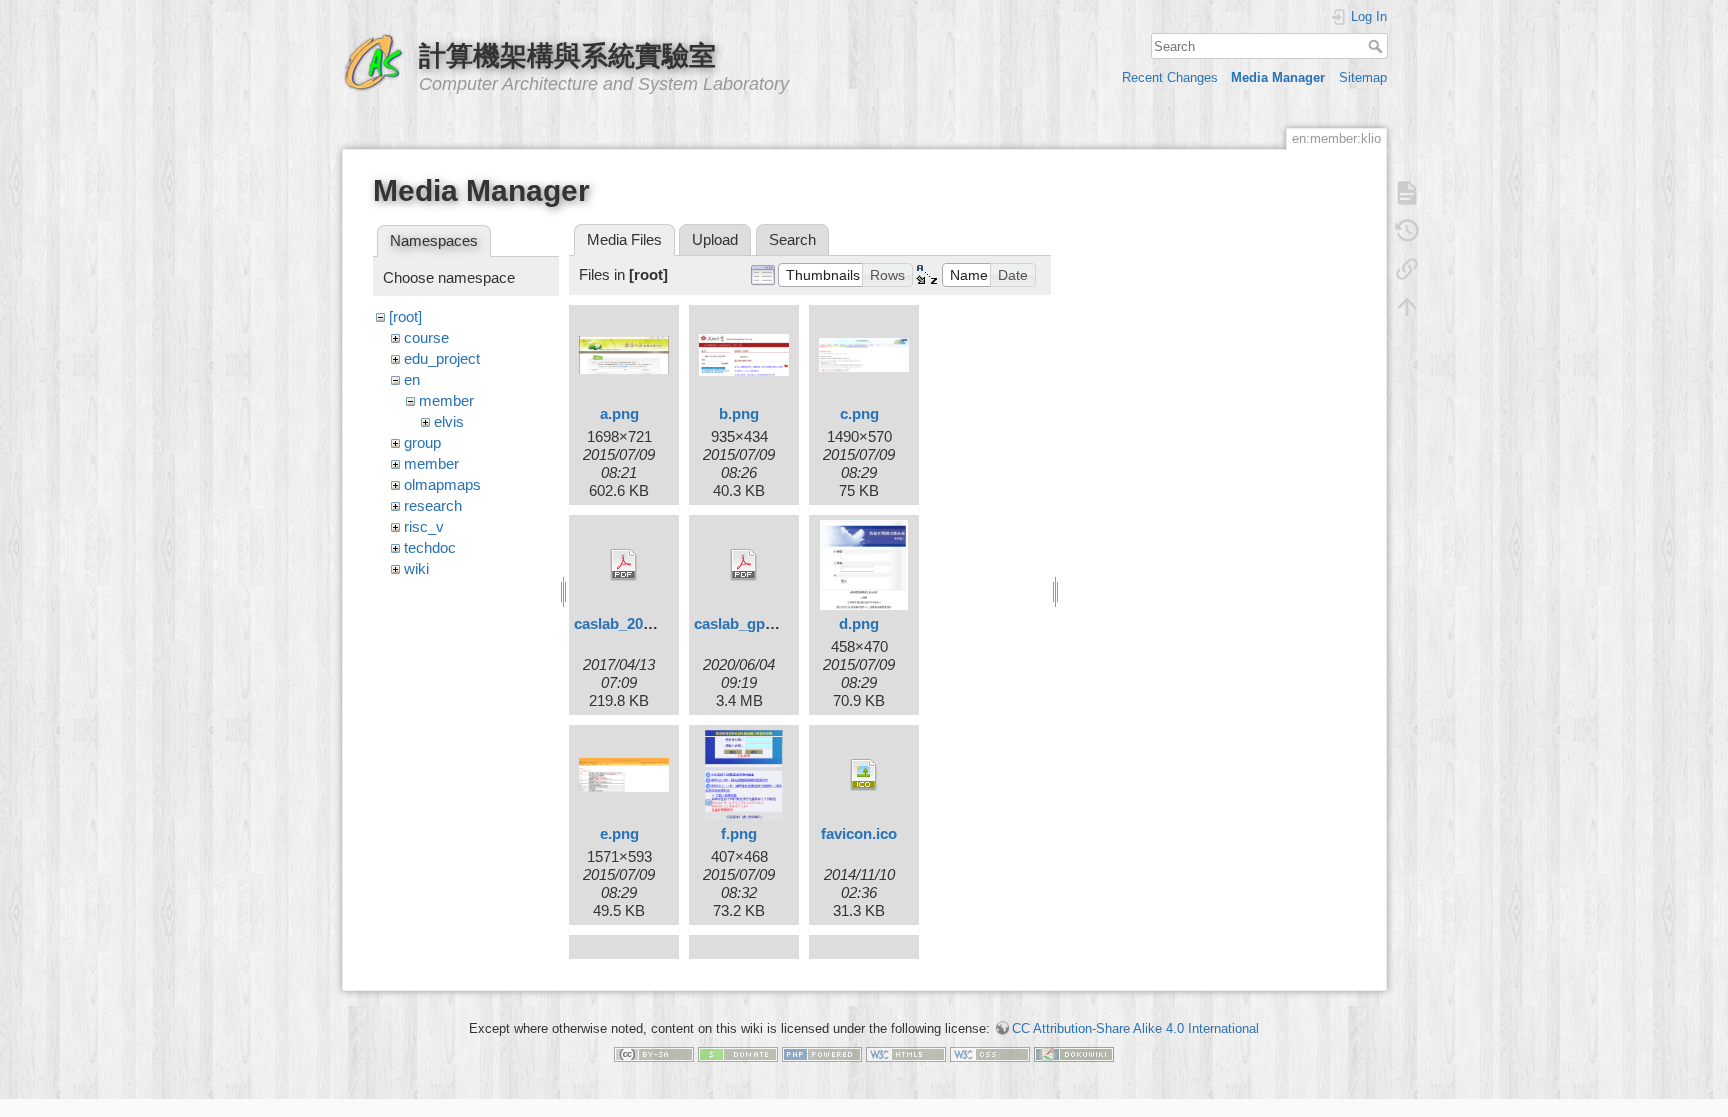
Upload (715, 239)
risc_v (424, 526)
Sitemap (1363, 77)
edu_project (442, 358)
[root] (405, 316)
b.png (739, 413)
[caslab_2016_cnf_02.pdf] (624, 565)
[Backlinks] (1407, 269)
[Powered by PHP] (822, 1053)
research (433, 505)
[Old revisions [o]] (1407, 231)
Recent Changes (1170, 77)
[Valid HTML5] (906, 1053)
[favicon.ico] (864, 775)
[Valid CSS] (990, 1053)
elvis (449, 421)
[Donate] (738, 1053)
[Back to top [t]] (1407, 307)
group (422, 442)
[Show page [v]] (1407, 193)
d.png (859, 623)
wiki (416, 568)
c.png (859, 413)
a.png (619, 413)
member (446, 400)
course (426, 337)
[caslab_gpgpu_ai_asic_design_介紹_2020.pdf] (744, 565)
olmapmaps (442, 484)
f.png (739, 833)
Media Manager (1278, 77)
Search (1377, 46)
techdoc (430, 547)
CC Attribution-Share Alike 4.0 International (1135, 1028)
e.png (619, 833)
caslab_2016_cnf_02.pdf (657, 623)
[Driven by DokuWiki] (1074, 1053)
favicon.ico (859, 833)
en (412, 379)
